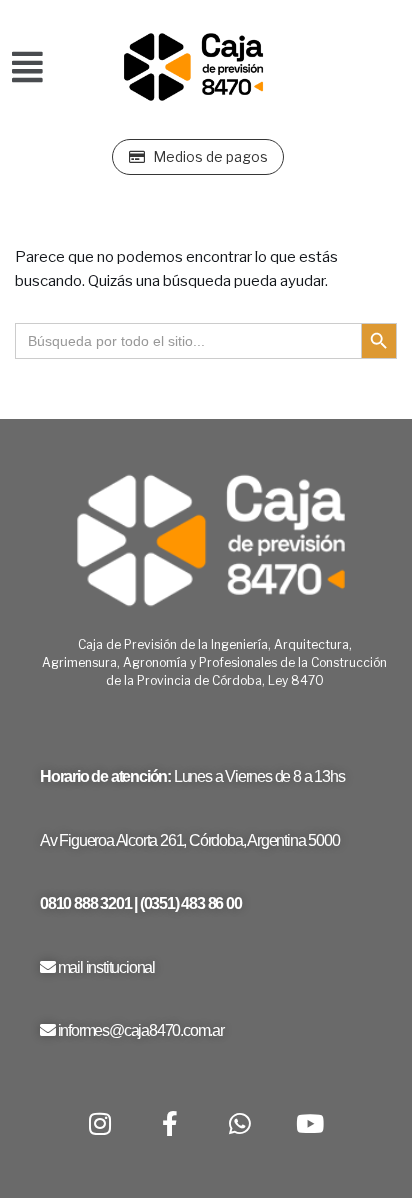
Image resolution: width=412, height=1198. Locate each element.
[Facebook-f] (170, 1123)
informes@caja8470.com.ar (141, 1030)
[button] (28, 67)
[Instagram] (100, 1123)
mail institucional (106, 967)
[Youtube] (310, 1123)
